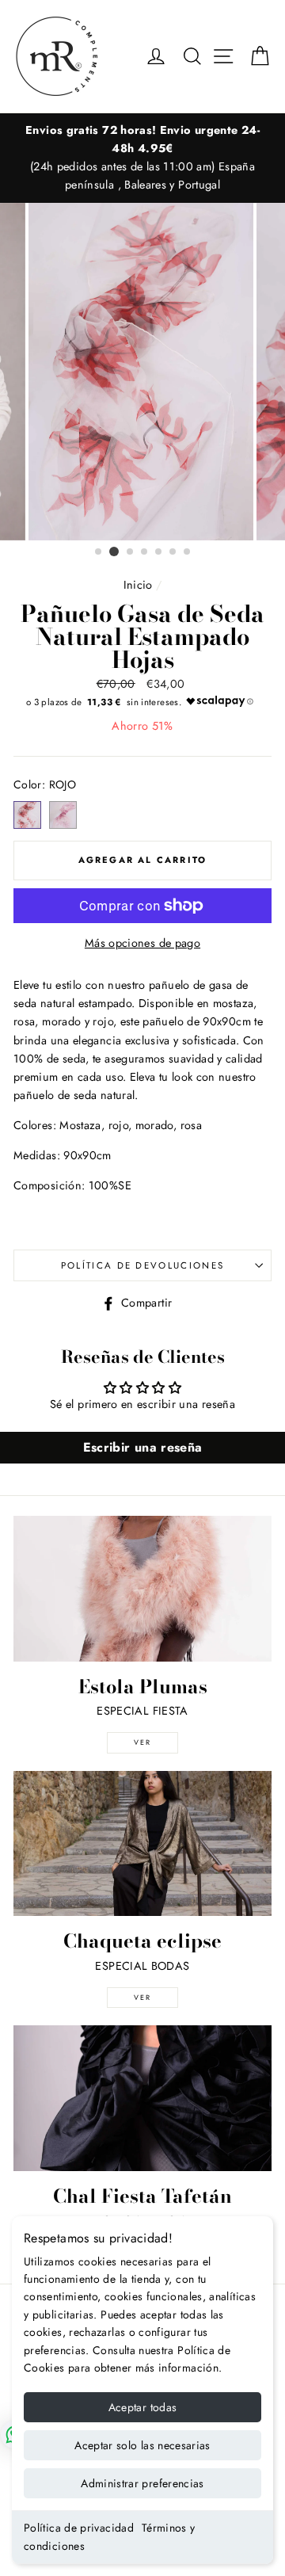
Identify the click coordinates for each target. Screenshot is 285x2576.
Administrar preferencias (142, 2483)
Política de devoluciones (143, 1265)
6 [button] (173, 552)
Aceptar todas (143, 2407)
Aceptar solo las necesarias (142, 2445)
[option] (142, 158)
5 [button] (159, 552)
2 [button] (114, 551)
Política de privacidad (79, 2528)
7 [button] (188, 552)
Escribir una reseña (143, 1447)
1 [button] (99, 552)
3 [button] (131, 552)
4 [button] (145, 552)
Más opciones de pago (142, 943)
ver (142, 1742)
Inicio (138, 585)
